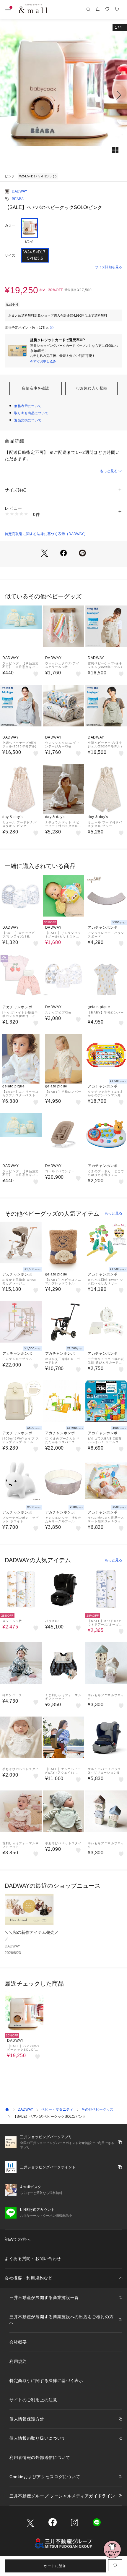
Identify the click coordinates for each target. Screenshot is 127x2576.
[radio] (30, 231)
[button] (63, 95)
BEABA (18, 199)
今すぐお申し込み (43, 361)
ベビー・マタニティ (57, 2109)
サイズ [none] (10, 255)
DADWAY (19, 191)
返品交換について (28, 420)
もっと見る (109, 471)
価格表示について (28, 406)
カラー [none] (10, 225)
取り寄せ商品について (31, 413)
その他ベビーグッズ (97, 2109)
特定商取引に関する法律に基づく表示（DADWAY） (46, 534)
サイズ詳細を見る (109, 267)
